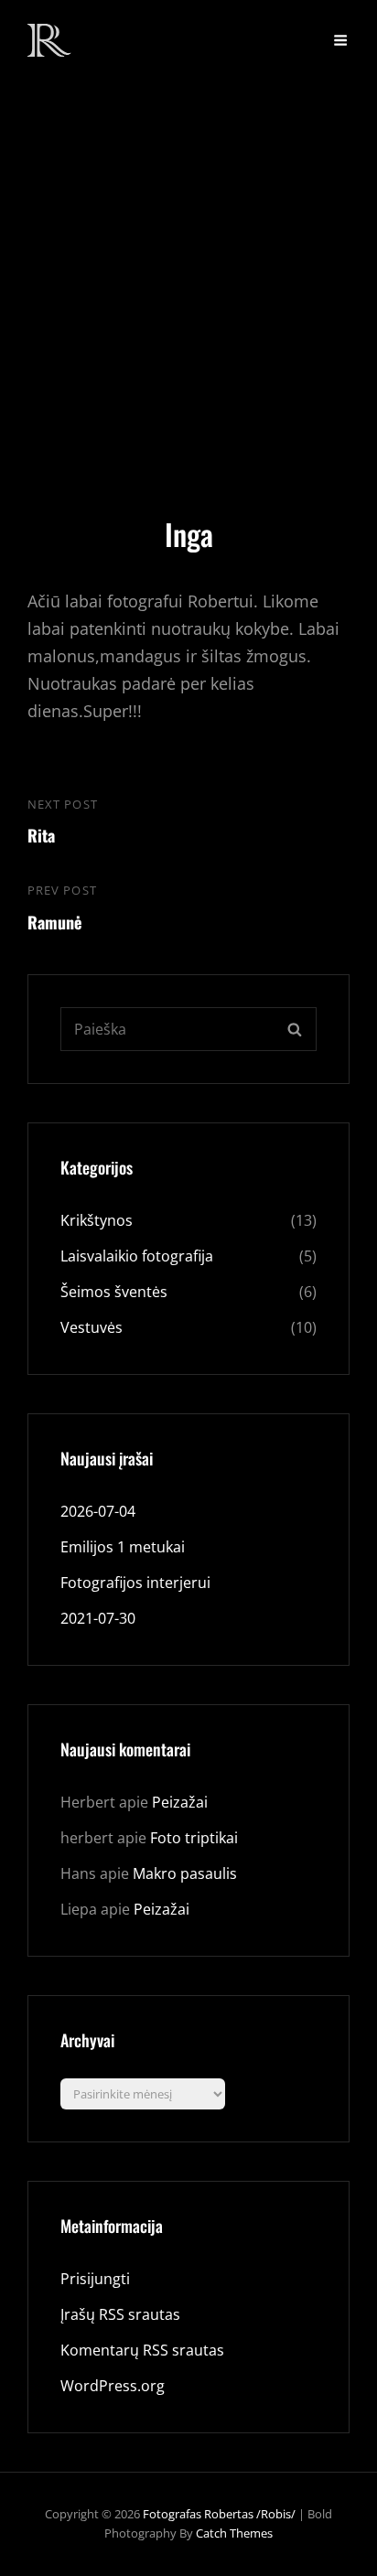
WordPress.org (113, 2386)
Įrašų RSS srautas (120, 2314)
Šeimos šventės (114, 1292)
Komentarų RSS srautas (142, 2350)
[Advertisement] (188, 277)
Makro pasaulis (185, 1873)
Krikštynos (97, 1220)
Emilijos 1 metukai (123, 1547)
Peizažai (180, 1802)
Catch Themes (234, 2533)
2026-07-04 (98, 1511)
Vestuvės (92, 1327)
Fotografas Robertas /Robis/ (219, 2514)
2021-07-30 (98, 1618)
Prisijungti (95, 2279)
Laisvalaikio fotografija (137, 1256)
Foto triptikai (194, 1838)
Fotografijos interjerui (135, 1583)
